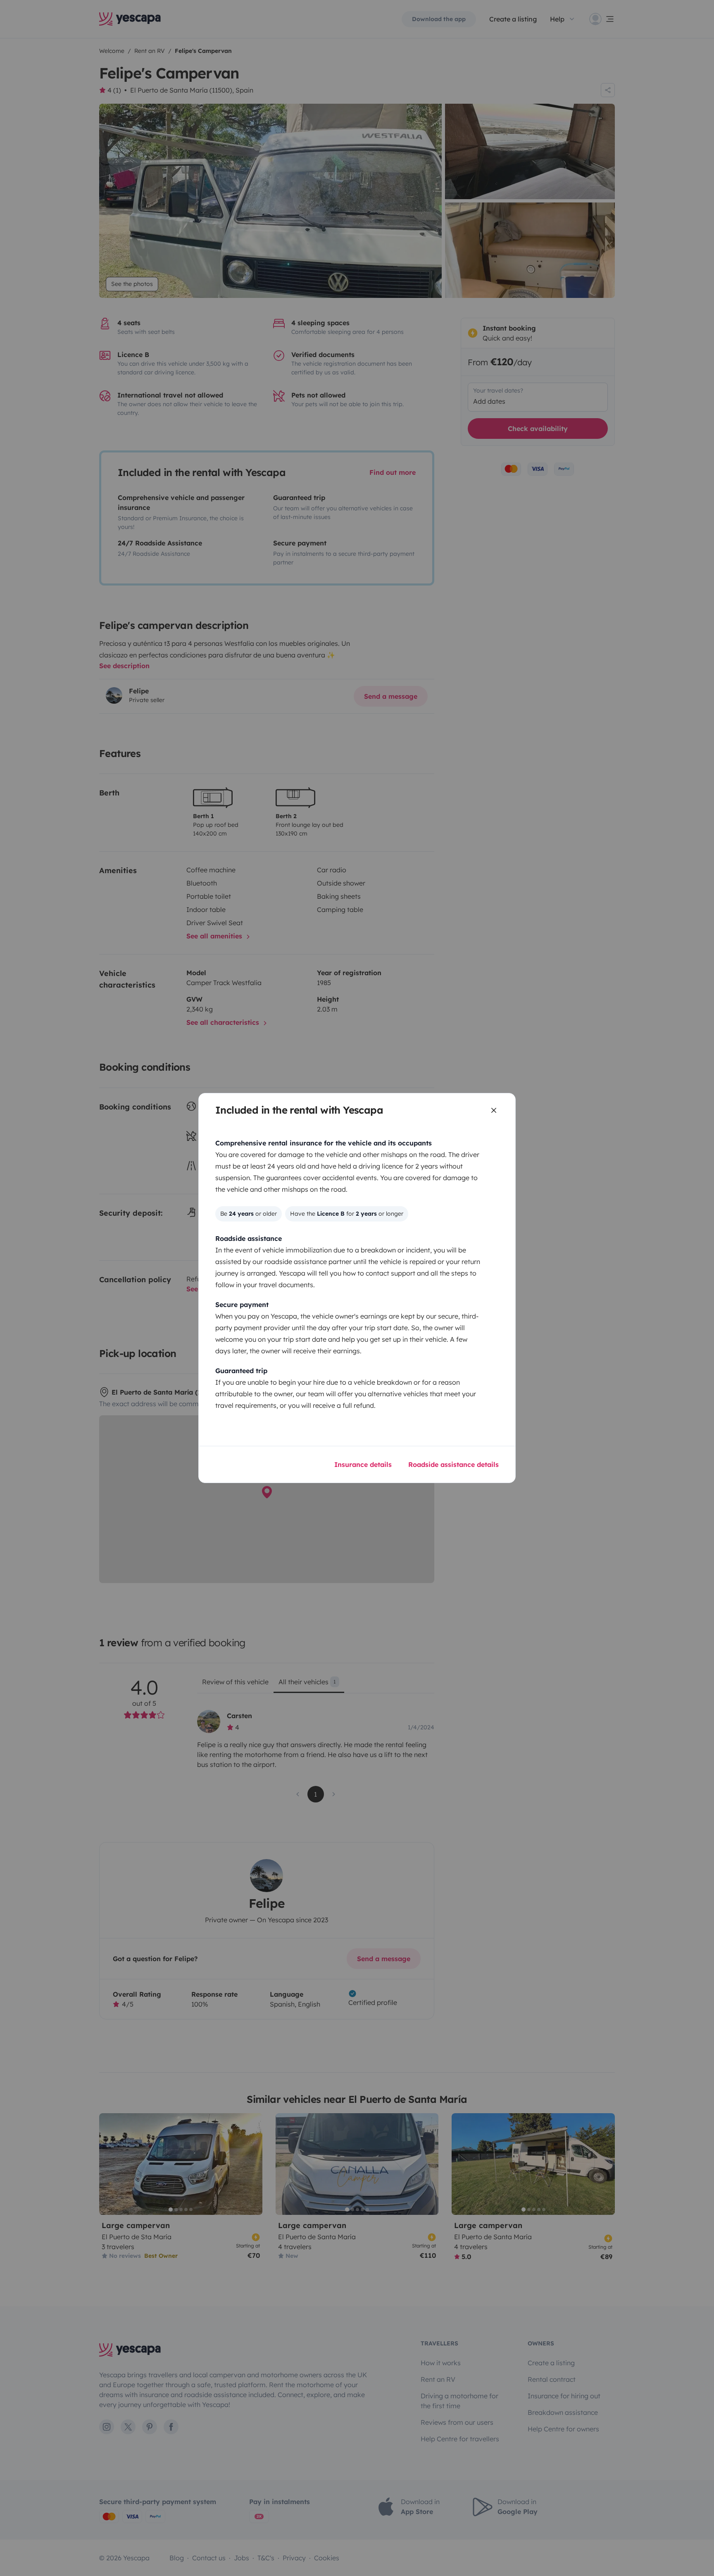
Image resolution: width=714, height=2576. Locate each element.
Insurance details (363, 1464)
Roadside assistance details (453, 1464)
